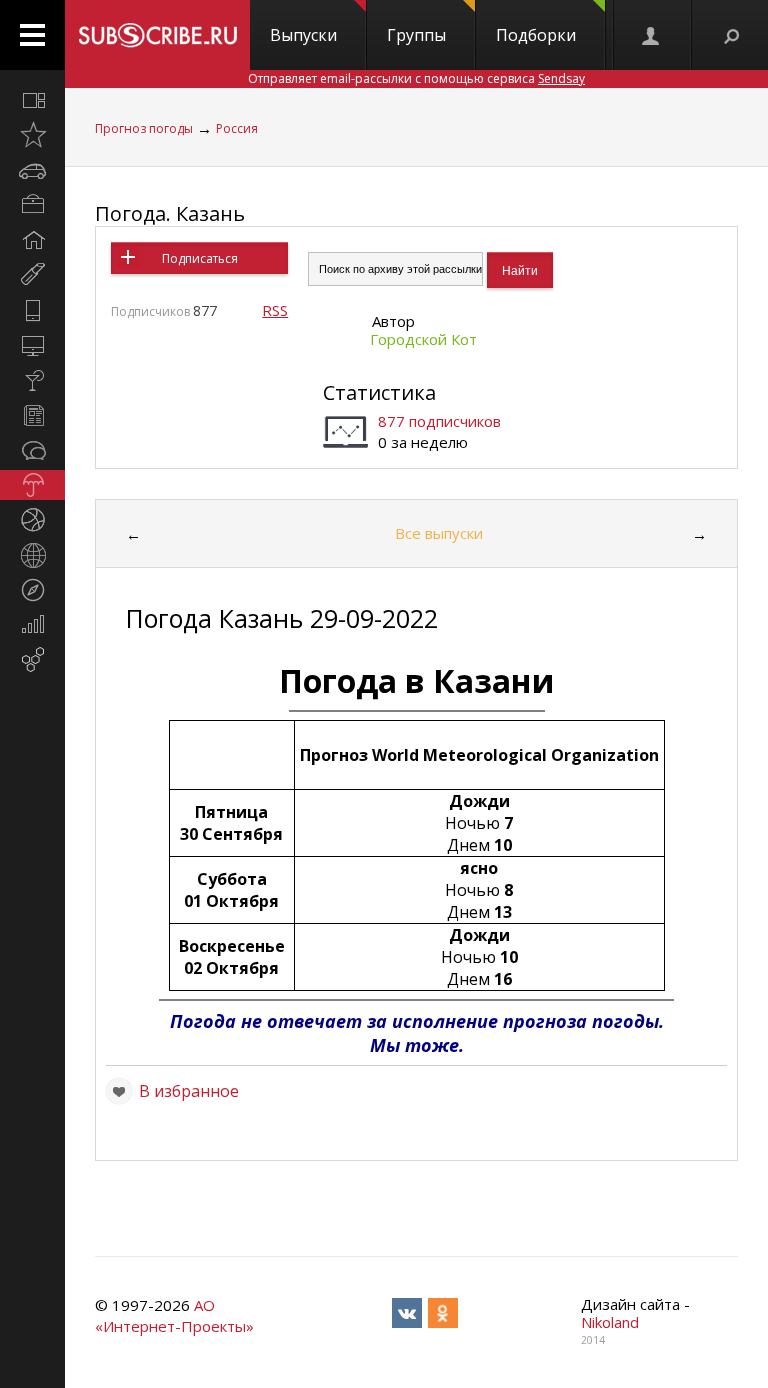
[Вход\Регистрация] (652, 35)
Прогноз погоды (144, 128)
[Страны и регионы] (32, 555)
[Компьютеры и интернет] (32, 345)
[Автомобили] (32, 170)
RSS (275, 310)
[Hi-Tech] (32, 310)
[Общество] (32, 450)
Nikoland (610, 1322)
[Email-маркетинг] (32, 660)
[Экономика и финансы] (32, 625)
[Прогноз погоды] (32, 485)
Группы (416, 35)
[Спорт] (32, 520)
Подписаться (200, 258)
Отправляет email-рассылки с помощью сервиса (416, 78)
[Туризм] (32, 590)
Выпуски (303, 35)
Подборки (536, 35)
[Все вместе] (32, 100)
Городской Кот (423, 339)
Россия (237, 128)
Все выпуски (439, 533)
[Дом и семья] (32, 240)
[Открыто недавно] (32, 135)
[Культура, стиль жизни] (32, 380)
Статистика (379, 392)
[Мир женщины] (32, 275)
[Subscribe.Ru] (157, 35)
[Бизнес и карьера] (32, 205)
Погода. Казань (170, 213)
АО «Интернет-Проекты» (174, 1315)
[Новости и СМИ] (32, 415)
